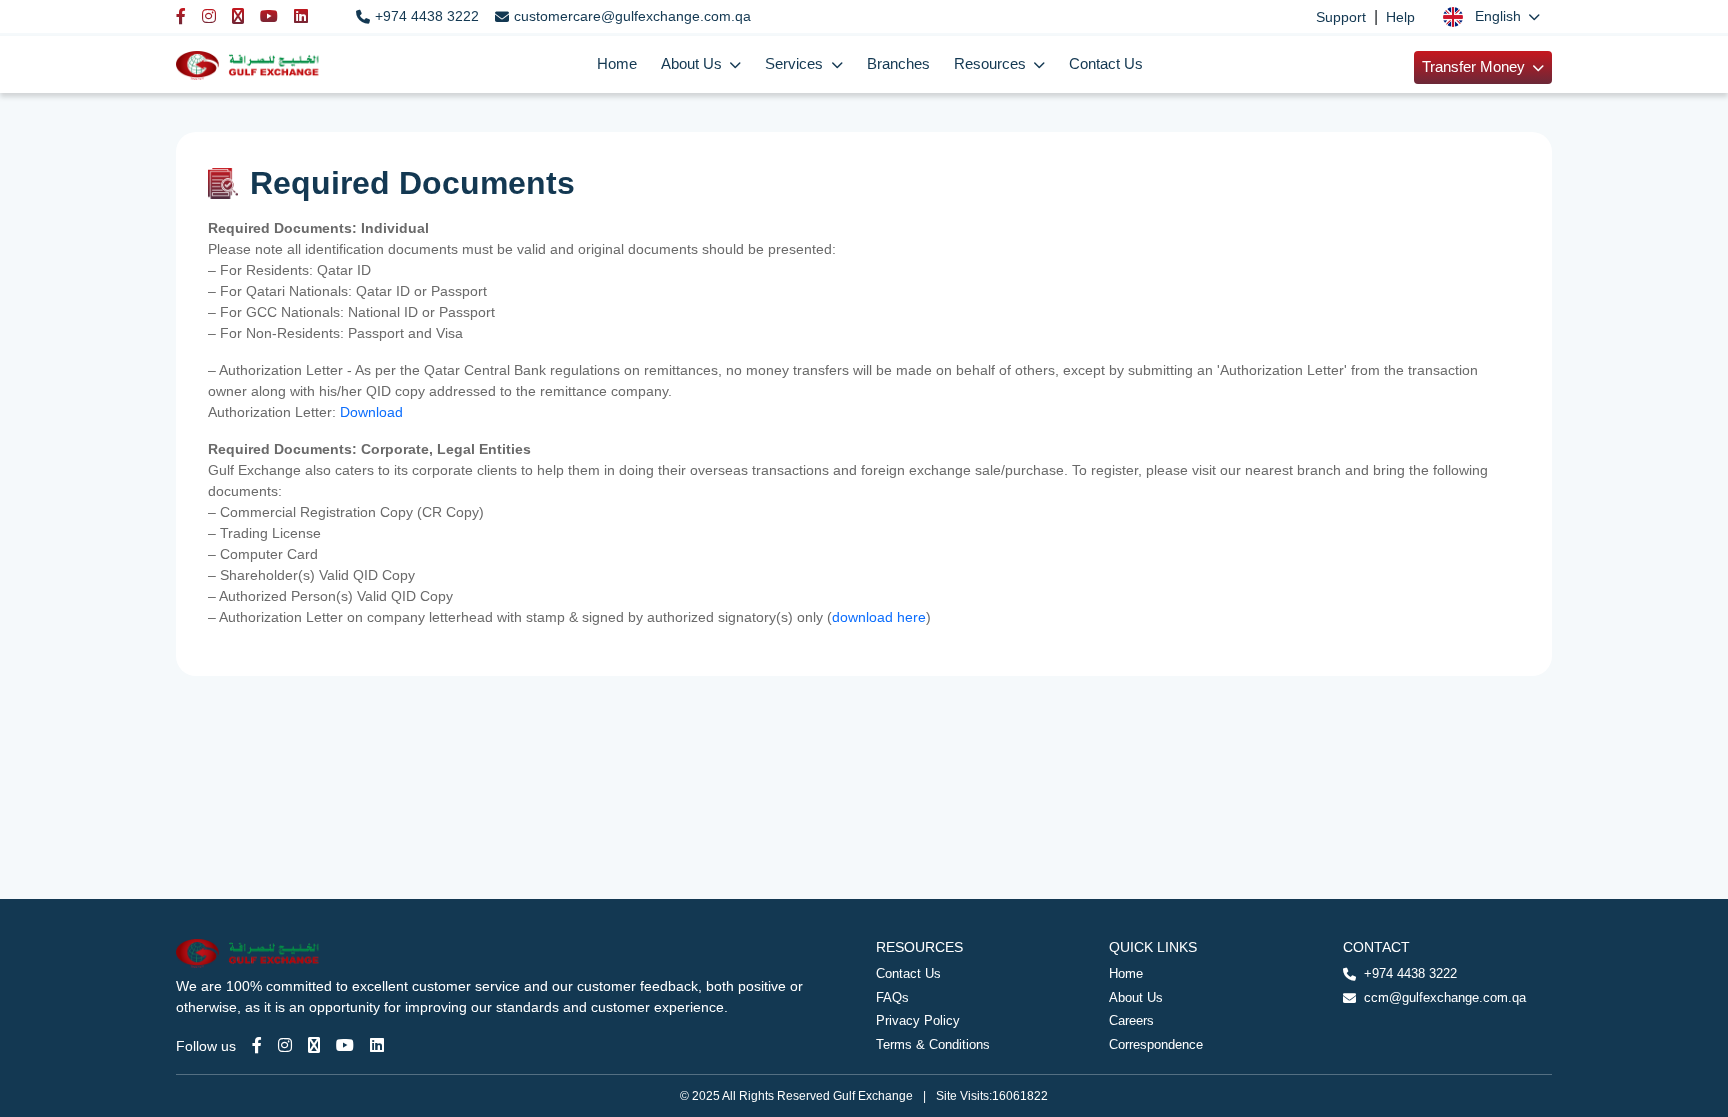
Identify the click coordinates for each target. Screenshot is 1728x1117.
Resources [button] (992, 64)
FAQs (892, 997)
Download (373, 412)
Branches (898, 64)
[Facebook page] (257, 1045)
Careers (1131, 1020)
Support (1341, 17)
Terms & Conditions (933, 1044)
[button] (1491, 16)
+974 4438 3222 (427, 16)
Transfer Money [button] (1475, 67)
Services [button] (796, 64)
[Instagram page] (285, 1045)
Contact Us (1106, 64)
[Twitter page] (314, 1045)
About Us (1136, 997)
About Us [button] (693, 64)
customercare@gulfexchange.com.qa (632, 16)
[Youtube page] (345, 1045)
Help (1400, 17)
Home (617, 64)
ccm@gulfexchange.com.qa (1445, 997)
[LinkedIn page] (377, 1045)
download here (879, 617)
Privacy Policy (918, 1020)
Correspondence (1156, 1044)
